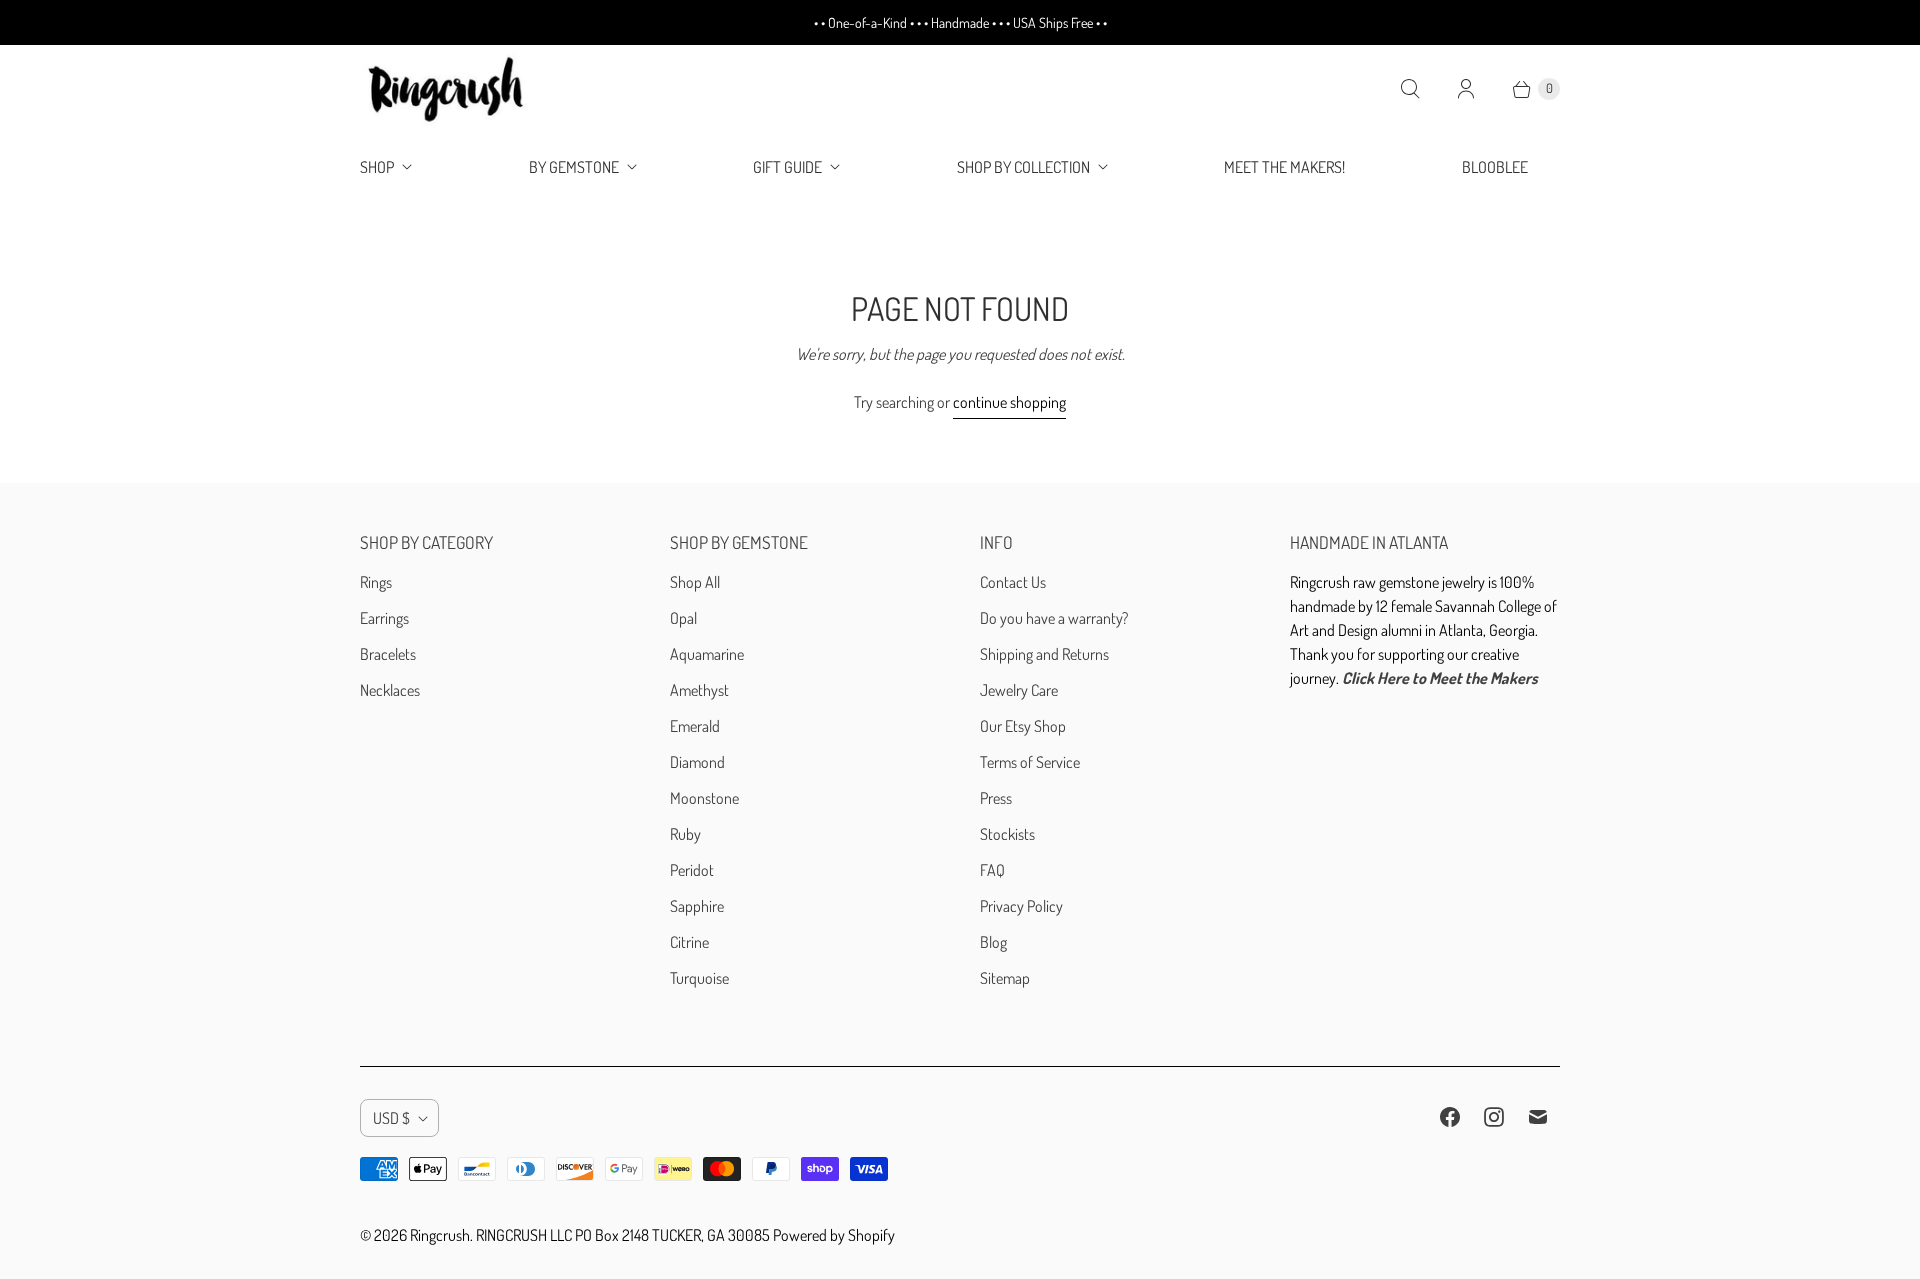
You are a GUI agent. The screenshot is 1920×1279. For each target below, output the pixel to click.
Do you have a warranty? (1054, 618)
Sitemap (1005, 978)
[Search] (1410, 89)
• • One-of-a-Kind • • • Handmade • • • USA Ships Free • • (960, 22)
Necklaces (390, 690)
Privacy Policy (1021, 906)
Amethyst (699, 690)
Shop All (695, 582)
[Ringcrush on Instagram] (1494, 1117)
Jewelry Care (1019, 690)
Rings (376, 582)
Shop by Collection (1023, 167)
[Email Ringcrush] (1538, 1117)
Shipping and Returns (1044, 654)
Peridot (692, 870)
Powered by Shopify (834, 1235)
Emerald (695, 726)
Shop (377, 167)
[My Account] (1466, 89)
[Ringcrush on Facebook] (1450, 1117)
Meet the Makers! (1284, 167)
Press (996, 798)
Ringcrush (440, 1235)
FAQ (992, 870)
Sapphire (697, 906)
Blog (993, 942)
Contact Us (1013, 582)
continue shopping (1009, 402)
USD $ (391, 1118)
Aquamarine (707, 654)
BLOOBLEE (1495, 167)
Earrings (384, 618)
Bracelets (388, 654)
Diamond (697, 762)
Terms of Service (1030, 762)
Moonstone (704, 798)
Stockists (1007, 834)
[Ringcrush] (447, 89)
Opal (683, 618)
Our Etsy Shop (1023, 726)
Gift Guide (787, 167)
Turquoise (699, 978)
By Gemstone (574, 167)
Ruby (685, 834)
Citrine (689, 942)
